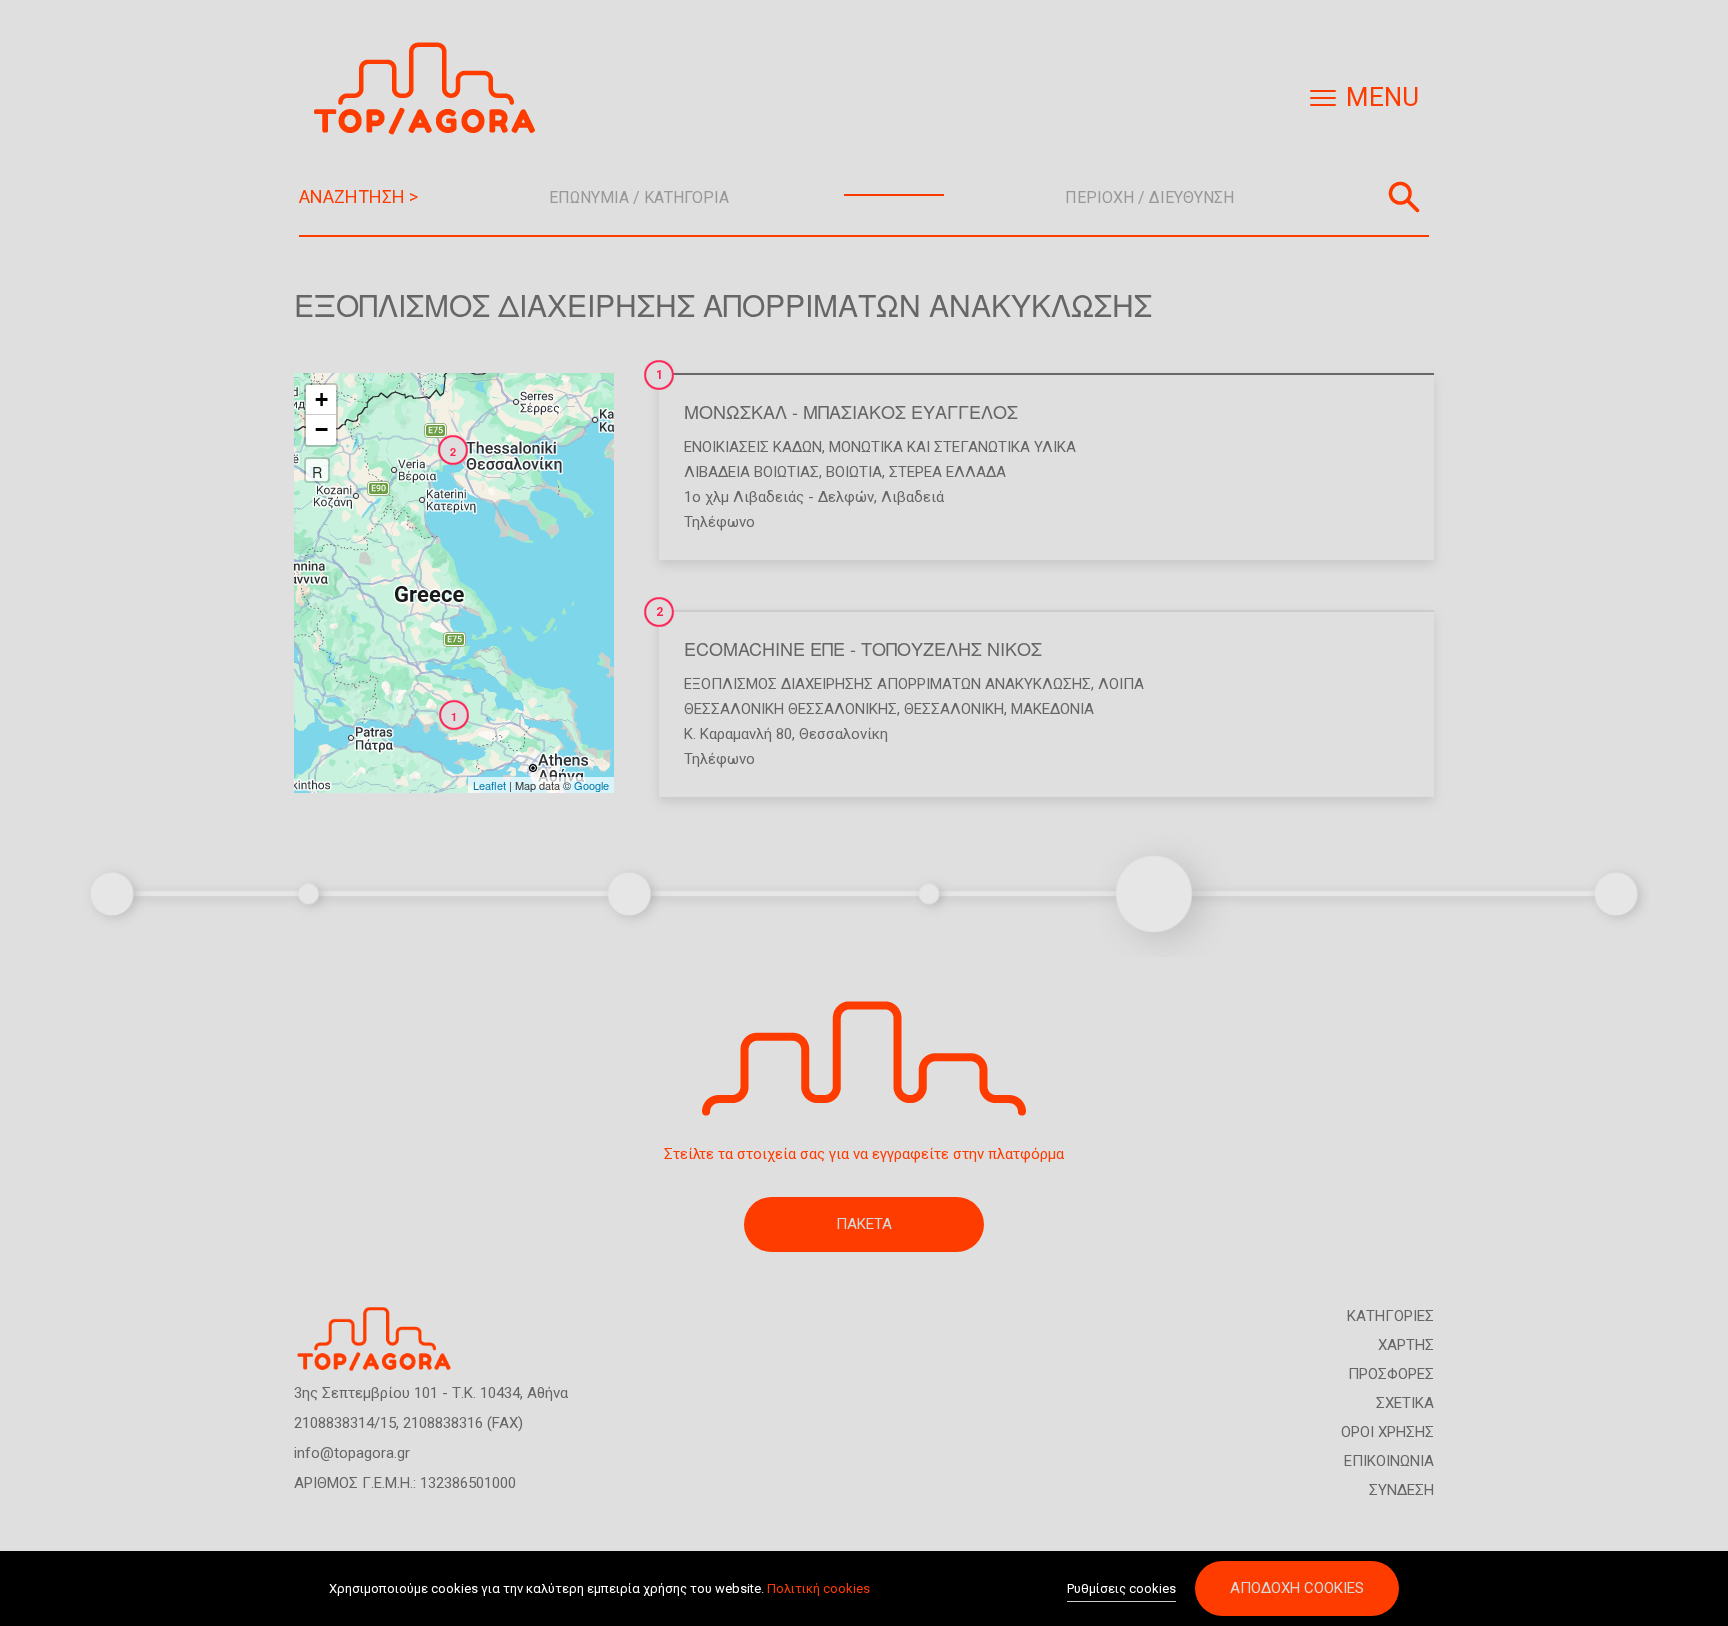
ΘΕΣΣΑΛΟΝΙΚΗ (954, 709)
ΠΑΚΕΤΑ (864, 1224)
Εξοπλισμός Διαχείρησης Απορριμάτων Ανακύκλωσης (887, 684)
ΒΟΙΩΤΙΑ (854, 472)
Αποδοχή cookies (1297, 1588)
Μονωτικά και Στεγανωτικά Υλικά (952, 447)
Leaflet (489, 785)
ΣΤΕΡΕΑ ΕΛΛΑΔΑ (947, 472)
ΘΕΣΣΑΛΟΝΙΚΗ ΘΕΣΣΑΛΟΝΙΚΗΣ (790, 709)
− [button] (321, 429)
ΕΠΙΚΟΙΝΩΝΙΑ (1389, 1461)
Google (591, 785)
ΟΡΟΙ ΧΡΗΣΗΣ (1387, 1432)
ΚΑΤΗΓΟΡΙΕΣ (1390, 1316)
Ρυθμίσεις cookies (1121, 1588)
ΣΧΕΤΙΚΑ (1405, 1403)
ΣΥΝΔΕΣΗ (1401, 1490)
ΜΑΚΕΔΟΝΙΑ (1052, 709)
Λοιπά (1121, 684)
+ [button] (321, 399)
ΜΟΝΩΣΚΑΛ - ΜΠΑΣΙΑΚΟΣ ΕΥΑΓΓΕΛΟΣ (851, 411)
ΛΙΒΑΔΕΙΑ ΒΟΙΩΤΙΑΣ (751, 472)
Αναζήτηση (1404, 197)
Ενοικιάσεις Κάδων (753, 447)
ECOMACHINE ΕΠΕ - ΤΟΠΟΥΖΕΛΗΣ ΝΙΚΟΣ (863, 648)
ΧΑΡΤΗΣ (1406, 1345)
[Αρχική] (432, 88)
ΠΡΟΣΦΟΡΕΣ (1391, 1374)
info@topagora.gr (352, 1453)
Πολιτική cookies (818, 1588)
